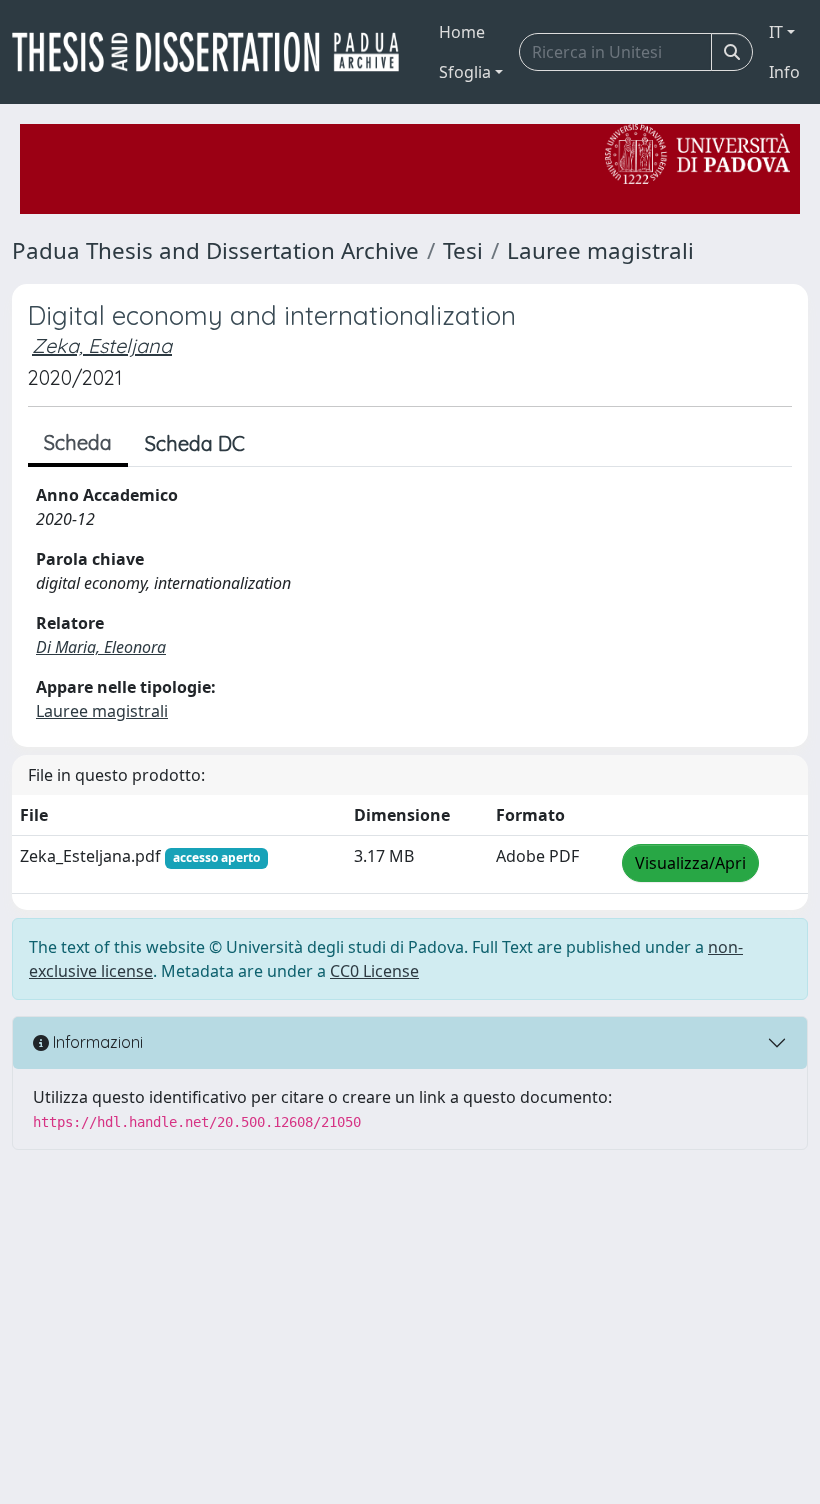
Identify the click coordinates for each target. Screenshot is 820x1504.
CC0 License (374, 971)
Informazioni (96, 1042)
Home (462, 32)
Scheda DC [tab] (195, 443)
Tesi (463, 250)
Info (784, 72)
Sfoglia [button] (465, 72)
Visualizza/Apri (690, 863)
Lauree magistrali (600, 250)
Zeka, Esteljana (102, 345)
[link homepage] (213, 52)
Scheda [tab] (78, 442)
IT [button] (776, 32)
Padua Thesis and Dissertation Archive (215, 250)
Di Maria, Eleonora (101, 647)
